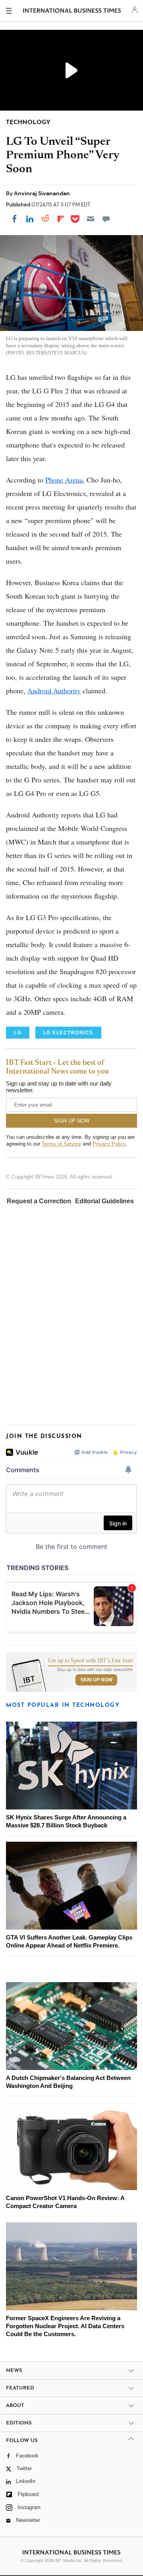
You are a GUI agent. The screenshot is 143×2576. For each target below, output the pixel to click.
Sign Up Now (96, 1680)
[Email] (91, 219)
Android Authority (54, 691)
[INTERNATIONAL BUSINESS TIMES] (72, 12)
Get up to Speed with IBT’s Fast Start (91, 1661)
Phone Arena (64, 480)
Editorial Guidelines (104, 1201)
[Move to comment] (106, 219)
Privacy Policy (109, 1144)
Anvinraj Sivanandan (42, 193)
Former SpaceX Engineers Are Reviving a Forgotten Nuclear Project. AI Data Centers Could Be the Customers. (65, 2326)
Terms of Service (61, 1144)
